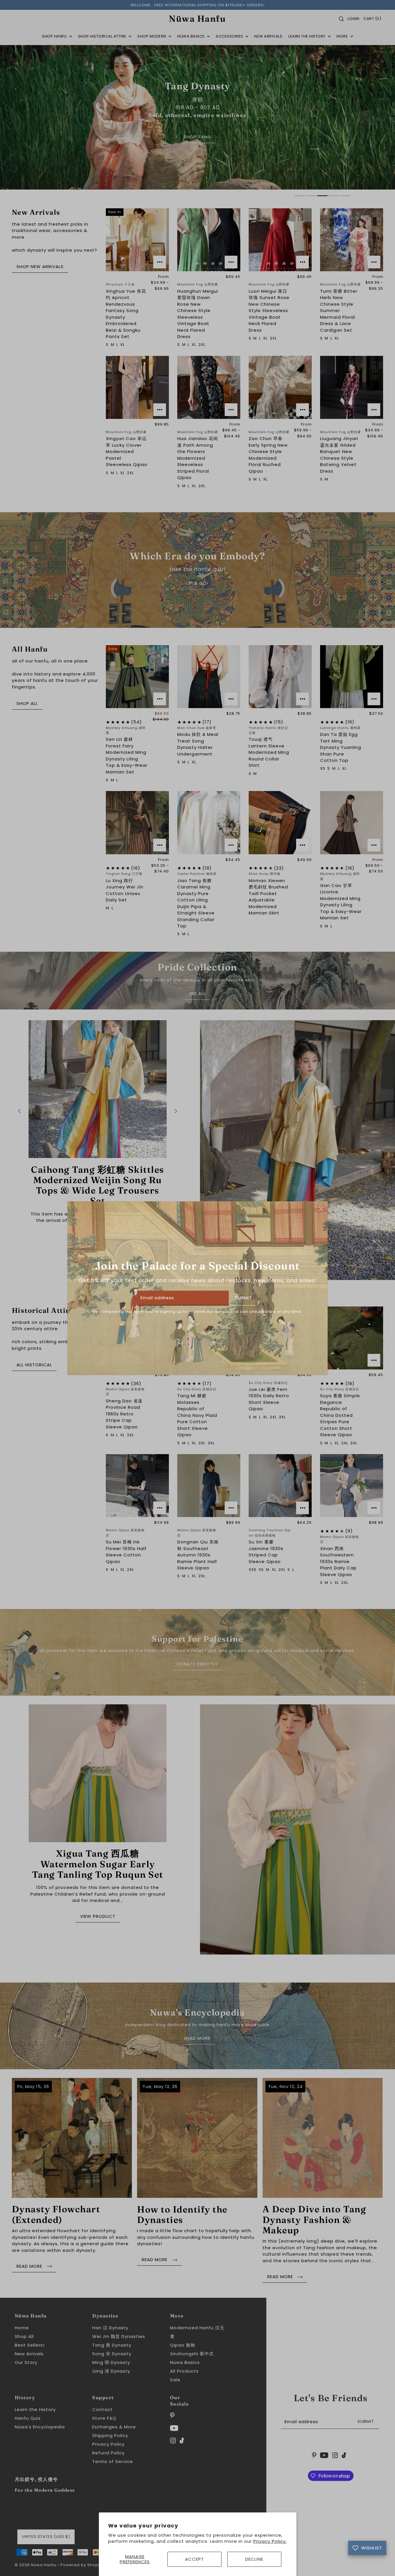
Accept (194, 2559)
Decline (254, 2559)
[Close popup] (321, 1209)
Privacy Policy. (270, 2541)
